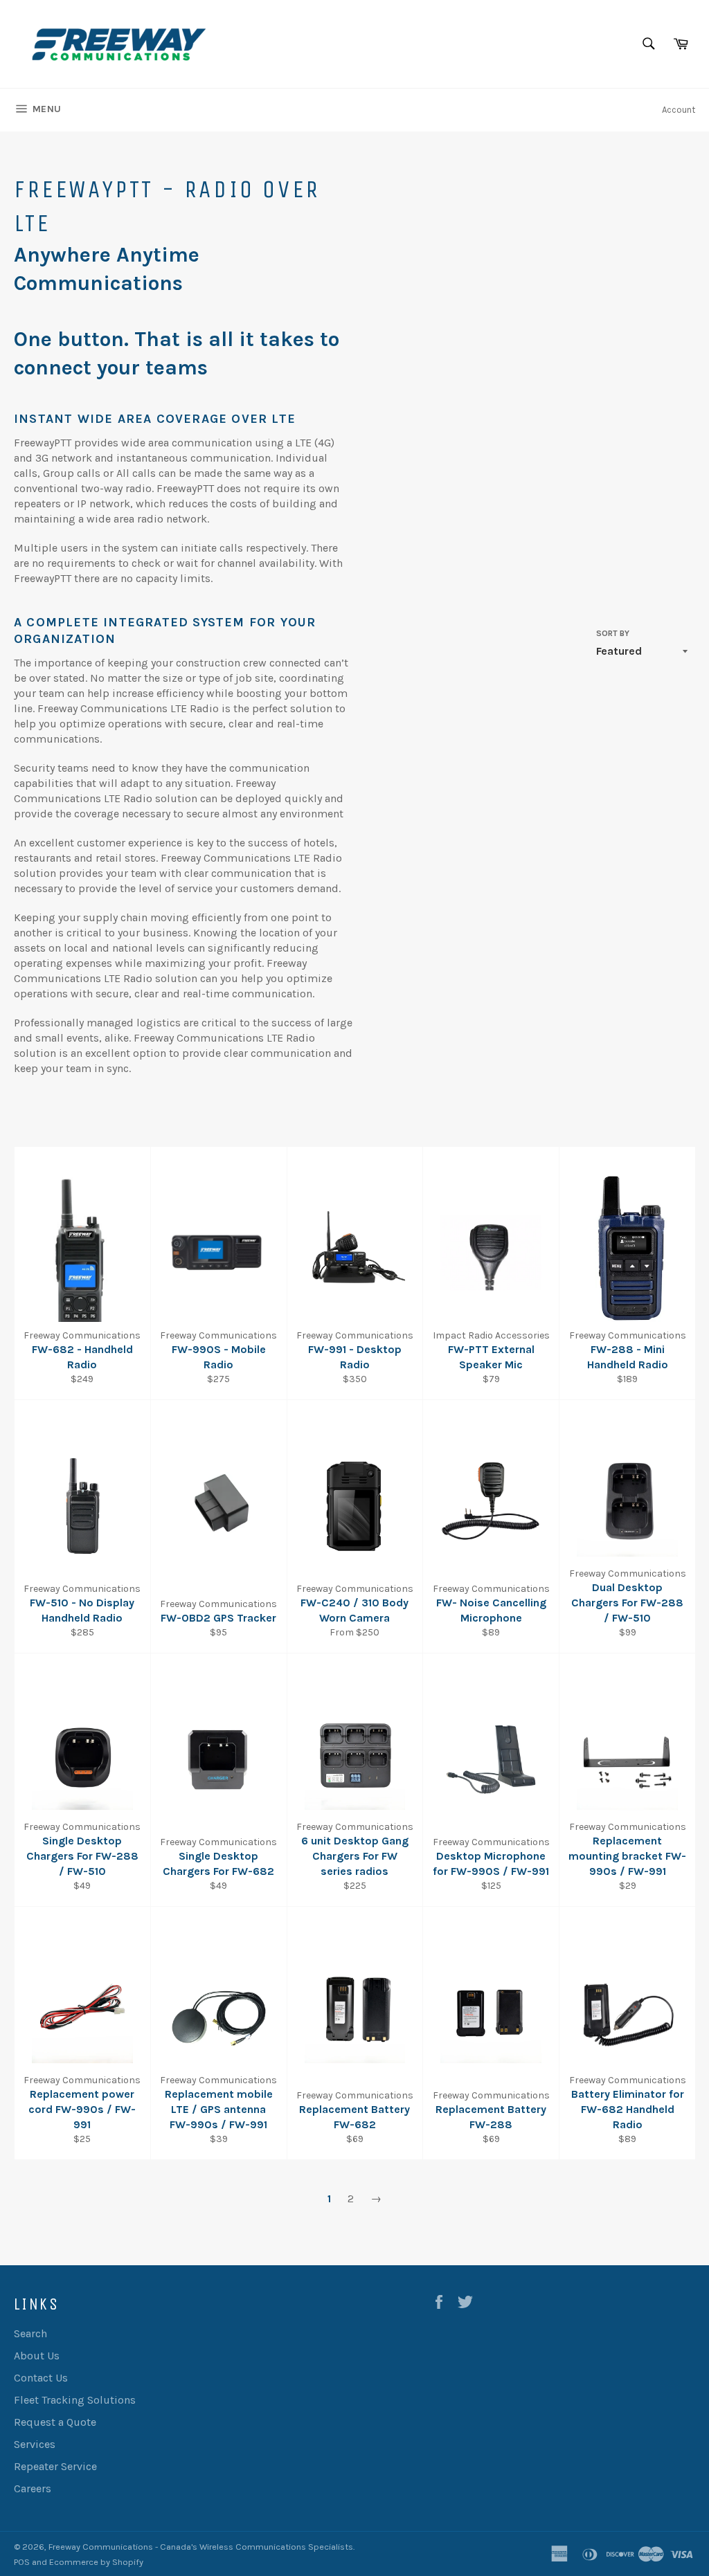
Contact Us (41, 2378)
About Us (37, 2356)
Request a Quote (55, 2422)
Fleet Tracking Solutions (75, 2400)
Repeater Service (55, 2466)
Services (35, 2444)
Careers (33, 2488)
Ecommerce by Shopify (96, 2562)
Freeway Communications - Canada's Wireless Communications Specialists (201, 2547)
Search (30, 2333)
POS (22, 2562)
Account (679, 110)
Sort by (613, 633)
